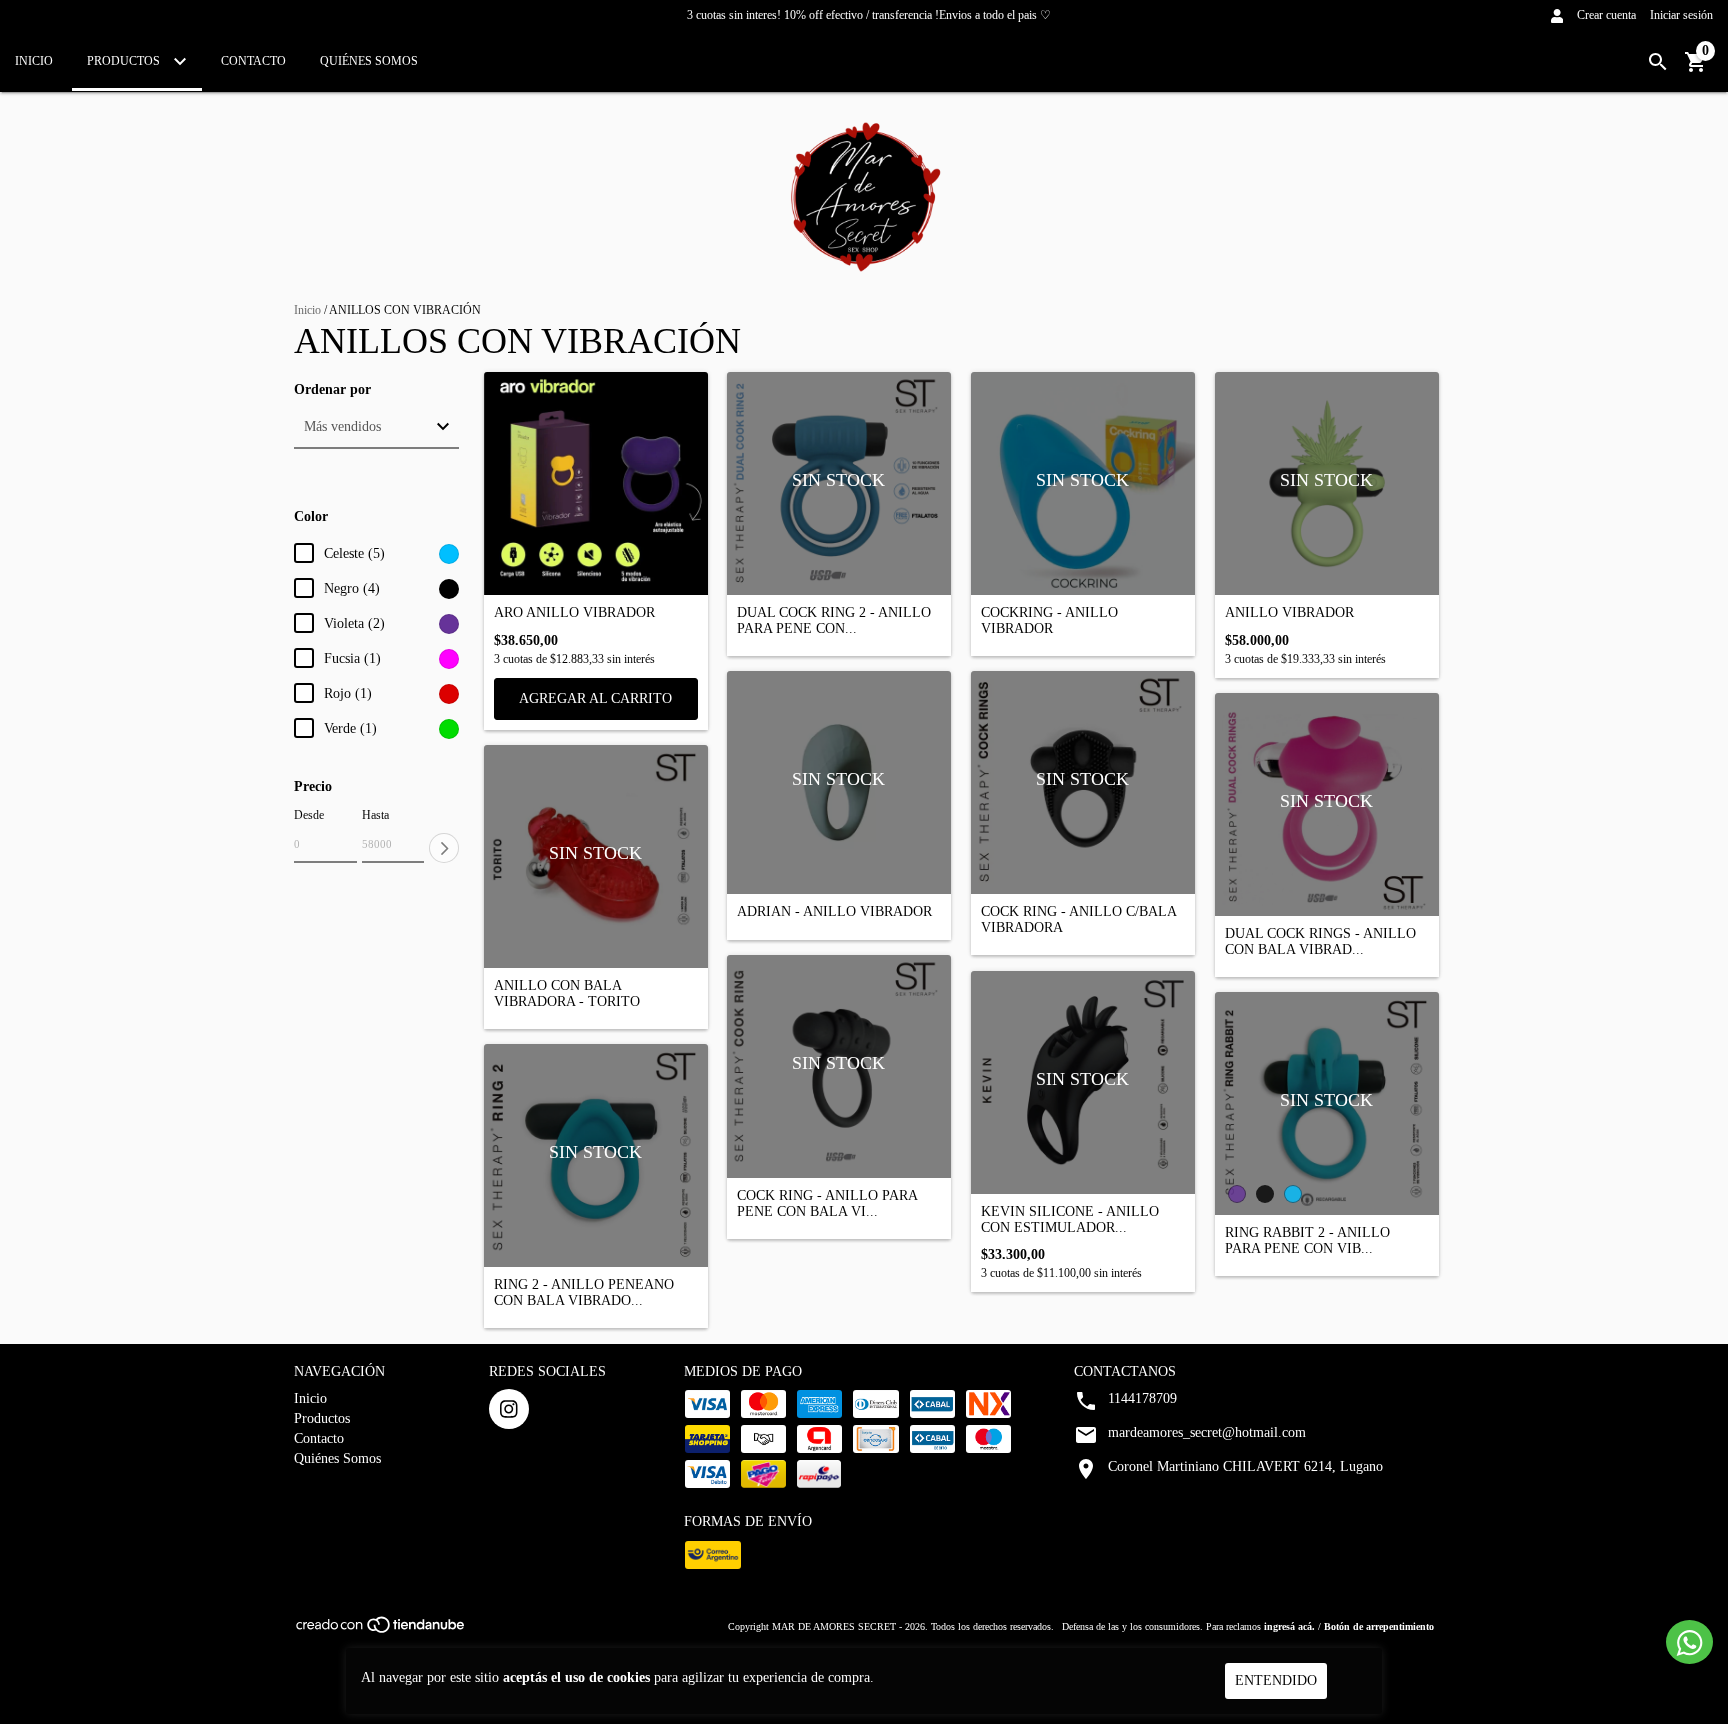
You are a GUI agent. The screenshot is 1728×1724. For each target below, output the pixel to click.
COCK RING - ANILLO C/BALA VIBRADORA (1078, 919)
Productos (125, 61)
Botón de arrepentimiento (1379, 1626)
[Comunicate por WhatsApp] (1689, 1642)
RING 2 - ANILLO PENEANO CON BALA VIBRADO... (584, 1292)
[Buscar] (1658, 62)
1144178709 (1142, 1398)
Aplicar (444, 848)
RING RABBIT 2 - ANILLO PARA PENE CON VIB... (1307, 1240)
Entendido (1276, 1680)
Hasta (375, 815)
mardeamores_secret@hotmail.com (1207, 1432)
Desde (309, 815)
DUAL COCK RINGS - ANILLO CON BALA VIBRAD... (1320, 941)
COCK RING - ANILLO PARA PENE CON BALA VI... (827, 1203)
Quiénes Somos (369, 61)
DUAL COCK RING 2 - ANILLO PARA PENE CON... (834, 620)
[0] (1696, 69)
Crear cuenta (1606, 15)
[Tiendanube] (381, 1630)
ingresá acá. (1289, 1626)
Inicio (34, 61)
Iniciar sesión (1681, 15)
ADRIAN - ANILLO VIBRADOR (834, 911)
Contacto (253, 61)
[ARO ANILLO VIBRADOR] (596, 484)
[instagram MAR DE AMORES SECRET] (509, 1409)
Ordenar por (332, 389)
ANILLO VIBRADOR (1289, 612)
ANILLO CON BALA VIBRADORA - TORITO (567, 993)
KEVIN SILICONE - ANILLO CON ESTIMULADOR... (1070, 1219)
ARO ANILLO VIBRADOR (574, 612)
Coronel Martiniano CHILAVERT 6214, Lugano (1245, 1466)
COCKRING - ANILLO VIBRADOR (1049, 620)
